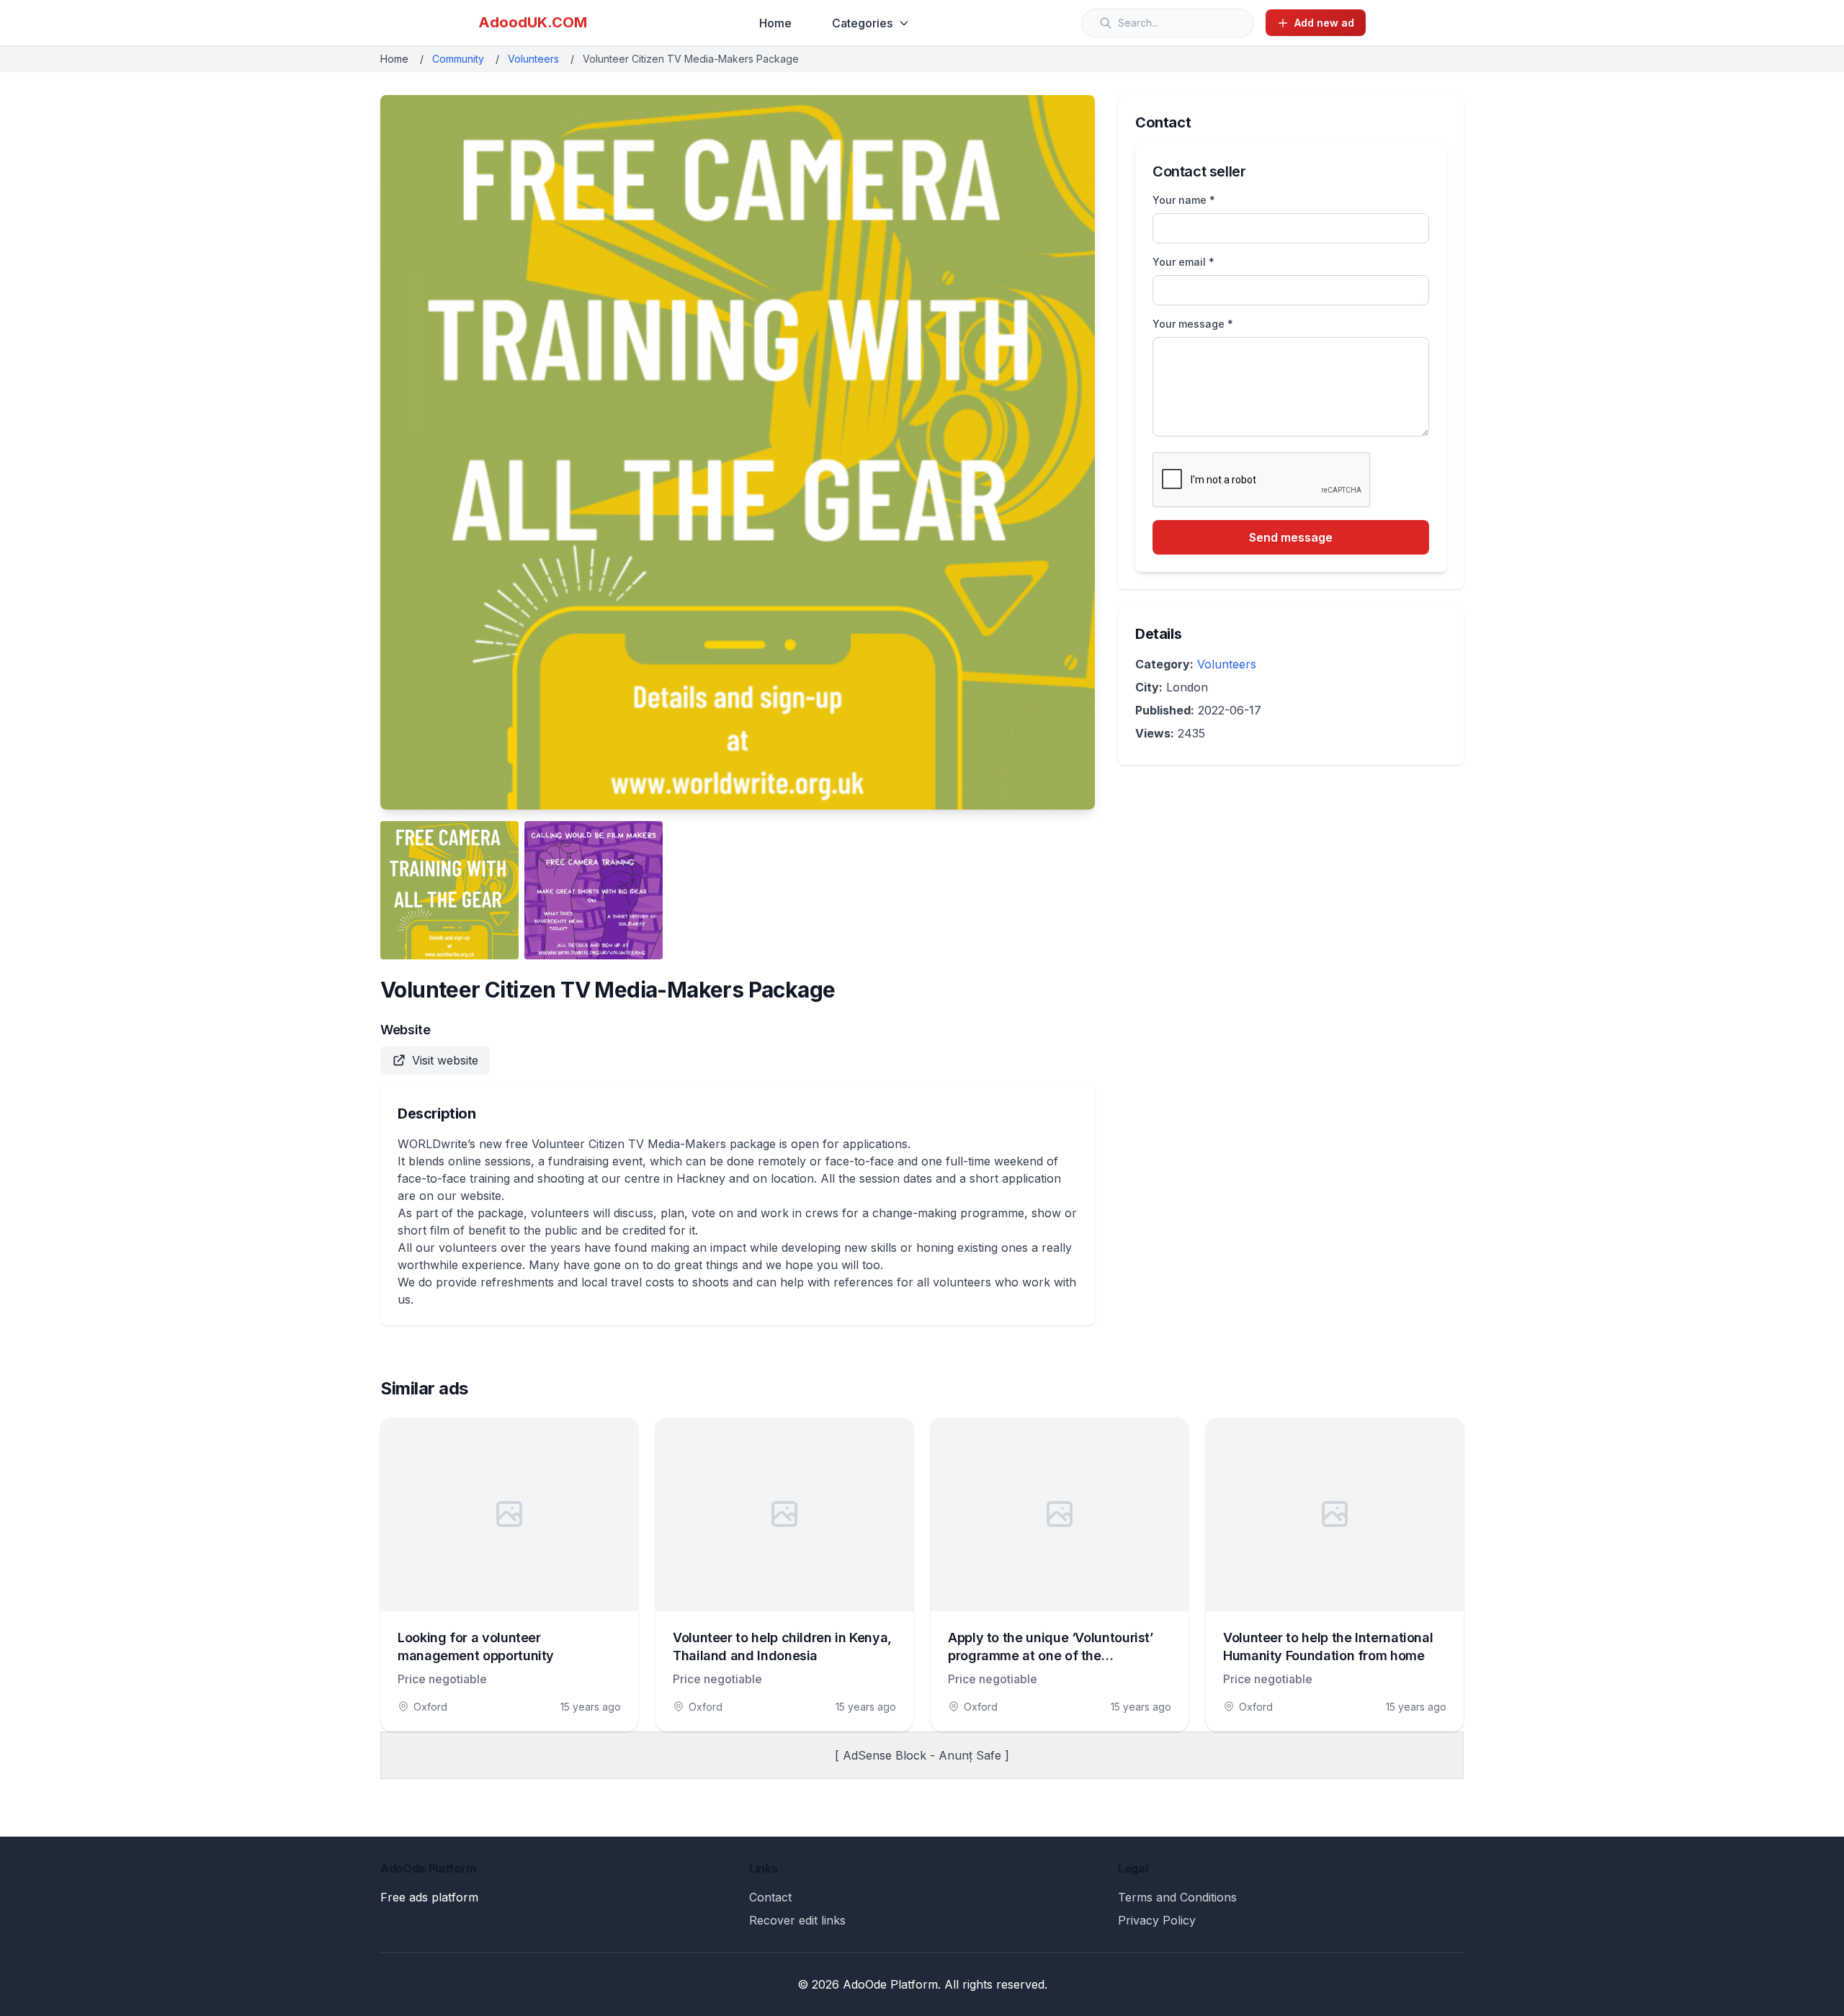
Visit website (445, 1060)
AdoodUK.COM (533, 22)
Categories (862, 23)
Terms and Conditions (1177, 1897)
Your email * (1183, 262)
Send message (1291, 537)
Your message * (1193, 324)
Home (775, 23)
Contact (770, 1897)
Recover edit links (797, 1920)
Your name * (1184, 200)
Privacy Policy (1157, 1920)
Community (458, 59)
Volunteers (533, 59)
